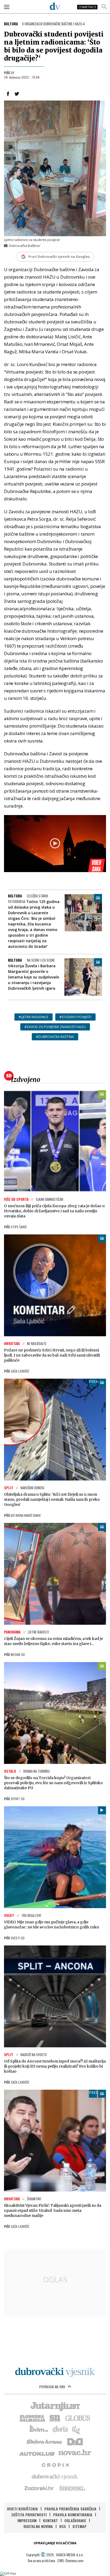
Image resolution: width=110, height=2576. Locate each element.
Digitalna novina (38, 2526)
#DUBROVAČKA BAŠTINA (55, 1037)
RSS (63, 2526)
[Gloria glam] (76, 2429)
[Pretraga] (104, 7)
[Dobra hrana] (45, 2441)
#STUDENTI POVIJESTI (75, 1017)
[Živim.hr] (39, 2429)
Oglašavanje (75, 2520)
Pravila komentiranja (73, 2515)
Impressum (27, 2520)
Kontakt (50, 2520)
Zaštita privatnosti (29, 2515)
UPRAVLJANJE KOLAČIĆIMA (55, 2543)
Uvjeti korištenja (22, 2509)
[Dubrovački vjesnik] (55, 2476)
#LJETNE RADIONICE (34, 1017)
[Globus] (78, 2418)
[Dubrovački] (55, 6)
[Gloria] (60, 2429)
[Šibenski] (72, 2488)
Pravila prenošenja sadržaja (70, 2509)
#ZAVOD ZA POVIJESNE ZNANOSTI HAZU (55, 1027)
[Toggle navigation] (7, 7)
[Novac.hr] (75, 2453)
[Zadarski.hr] (39, 2488)
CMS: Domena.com (70, 2560)
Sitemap (79, 2526)
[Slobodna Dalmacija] (32, 2418)
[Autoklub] (37, 2453)
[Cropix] (55, 2465)
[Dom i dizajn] (75, 2441)
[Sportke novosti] (55, 2418)
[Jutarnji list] (55, 2406)
